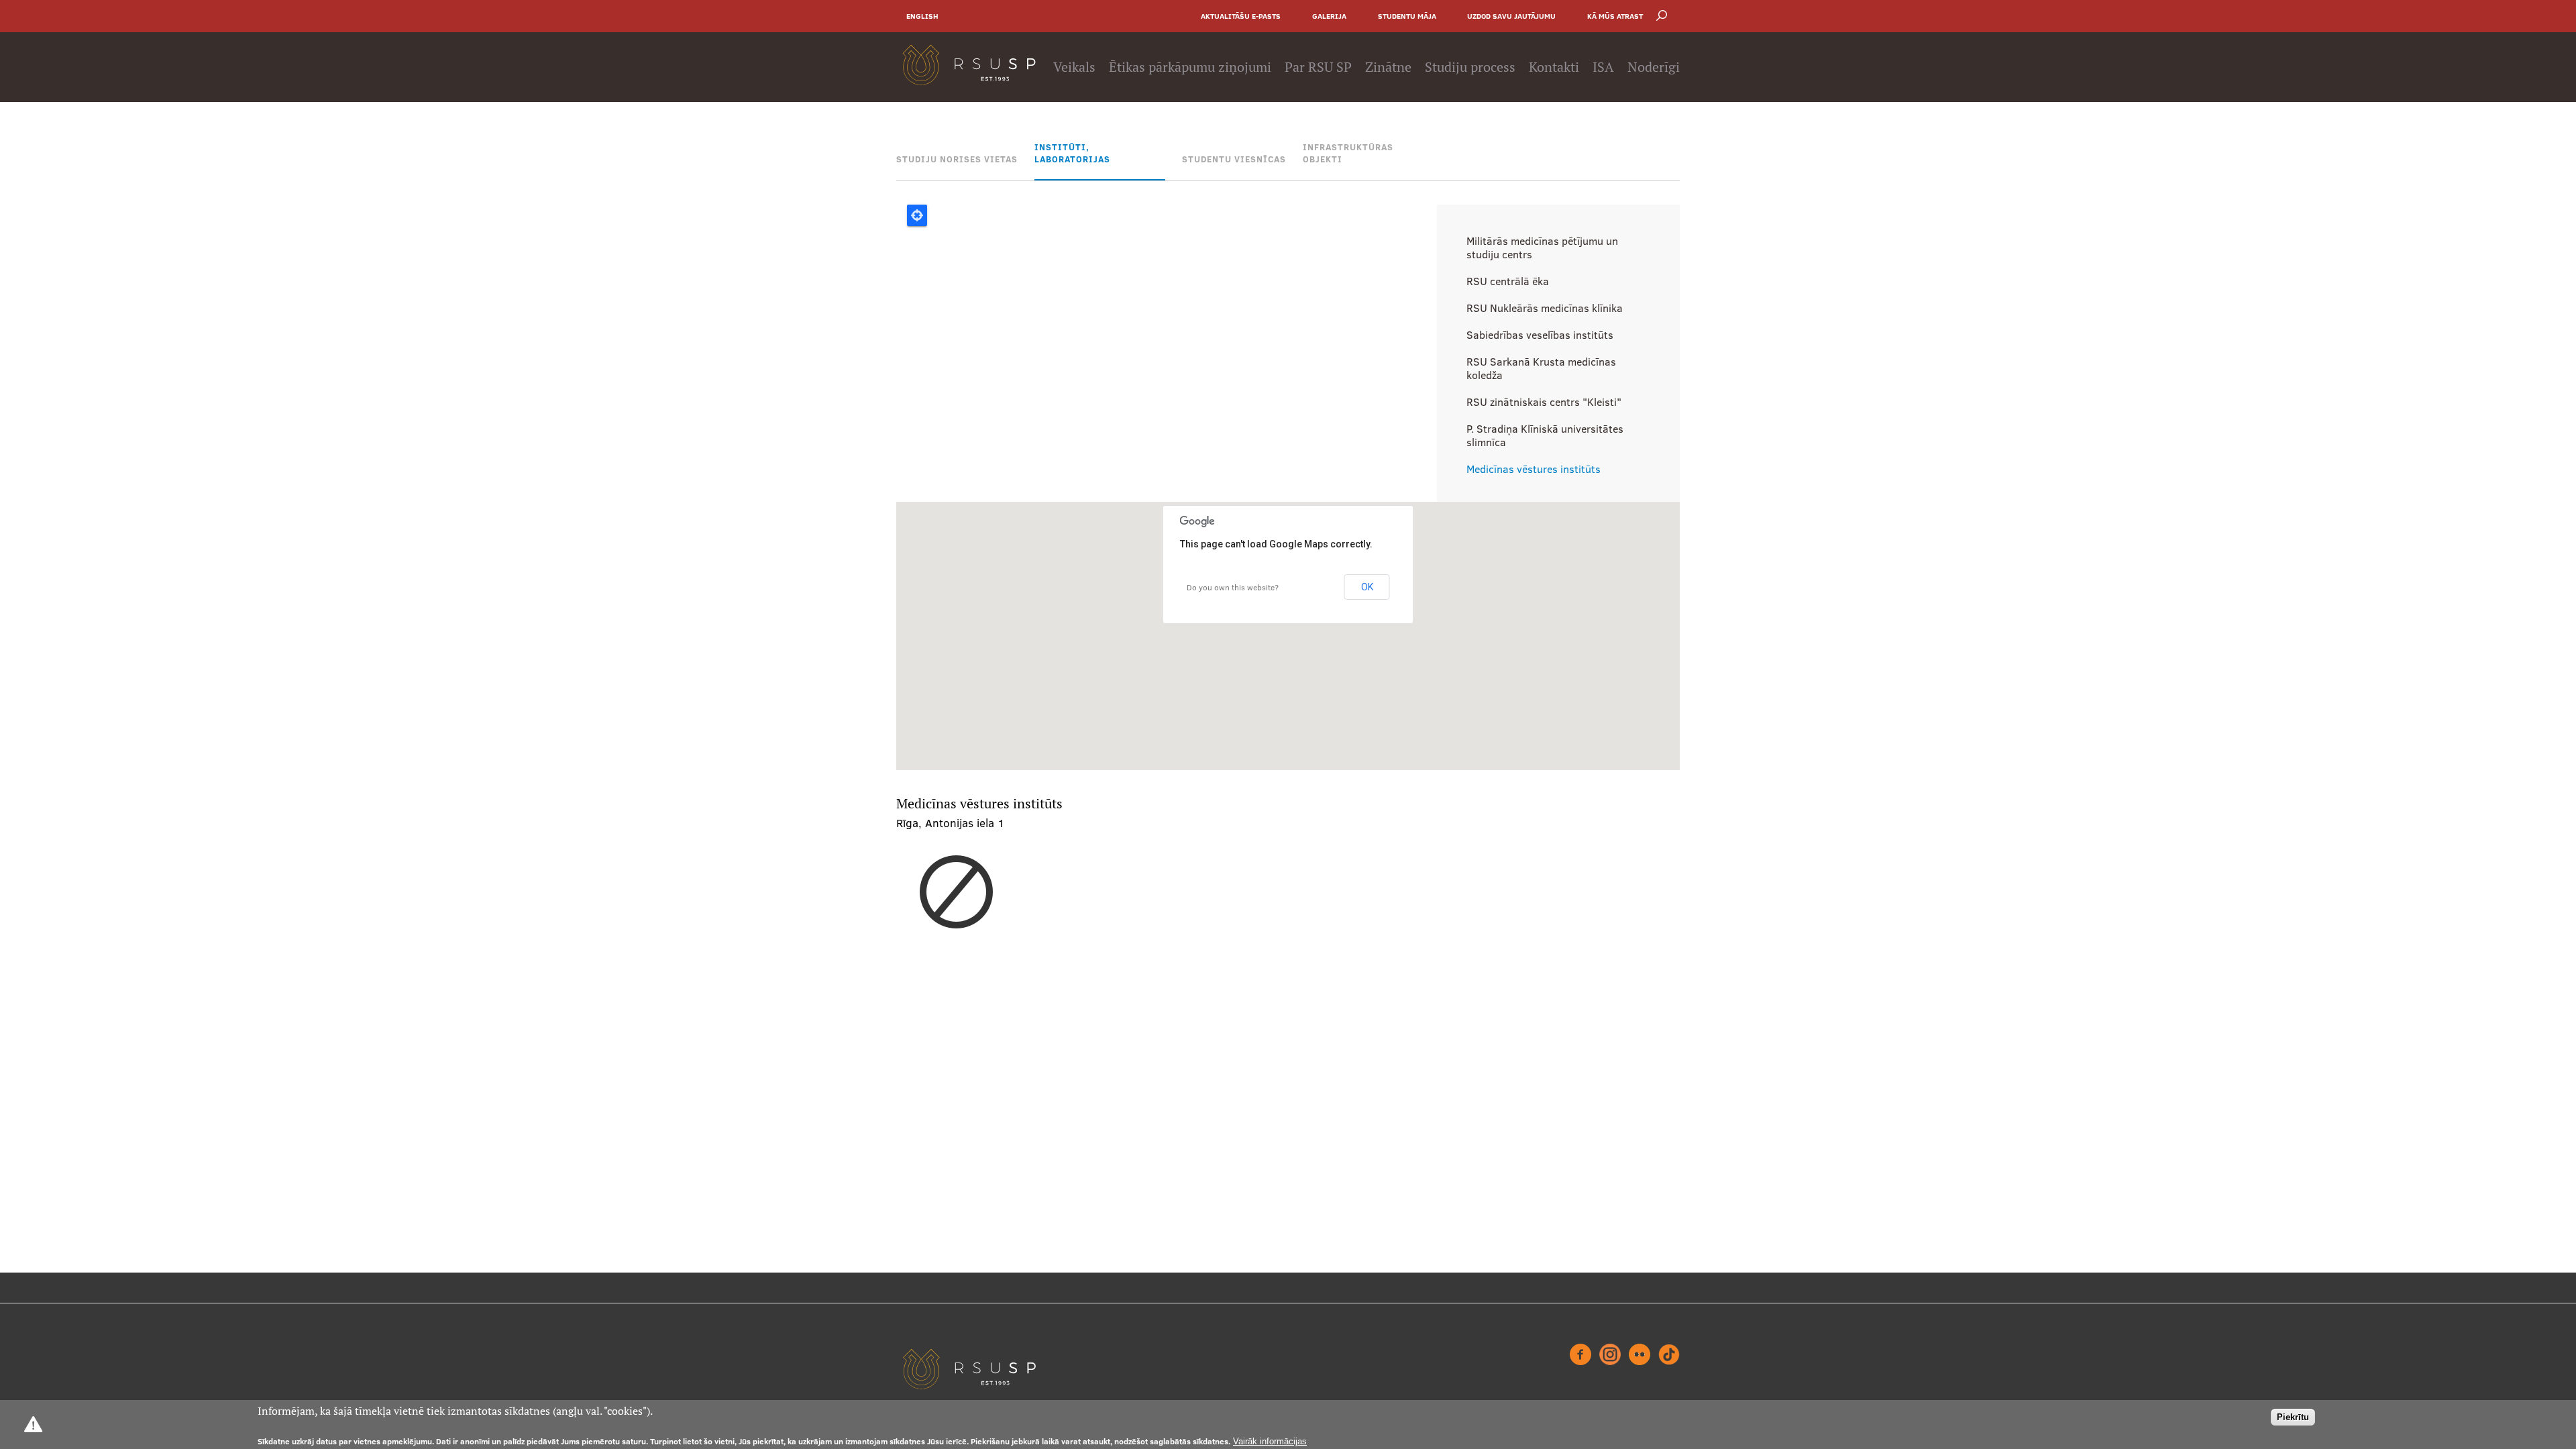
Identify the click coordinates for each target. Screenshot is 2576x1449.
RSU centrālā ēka (1508, 281)
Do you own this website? (1233, 587)
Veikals (1074, 67)
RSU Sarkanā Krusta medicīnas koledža (1541, 368)
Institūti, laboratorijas (1072, 153)
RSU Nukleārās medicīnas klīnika (1545, 308)
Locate (917, 215)
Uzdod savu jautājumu (1511, 16)
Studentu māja (1407, 16)
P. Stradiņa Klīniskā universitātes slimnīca (1545, 435)
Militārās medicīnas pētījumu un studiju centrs (1542, 248)
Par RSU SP (1318, 67)
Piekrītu (2293, 1417)
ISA (1603, 67)
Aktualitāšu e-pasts (1241, 16)
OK (1367, 587)
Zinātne (1388, 67)
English (922, 16)
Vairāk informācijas (1270, 1441)
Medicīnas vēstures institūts (1534, 469)
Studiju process (1470, 67)
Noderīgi (1654, 67)
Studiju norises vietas (957, 159)
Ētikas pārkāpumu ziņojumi (1190, 67)
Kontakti (1554, 67)
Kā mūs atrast (1615, 16)
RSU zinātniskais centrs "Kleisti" (1544, 402)
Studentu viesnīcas (1234, 159)
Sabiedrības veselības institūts (1540, 335)
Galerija (1329, 16)
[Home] (969, 67)
